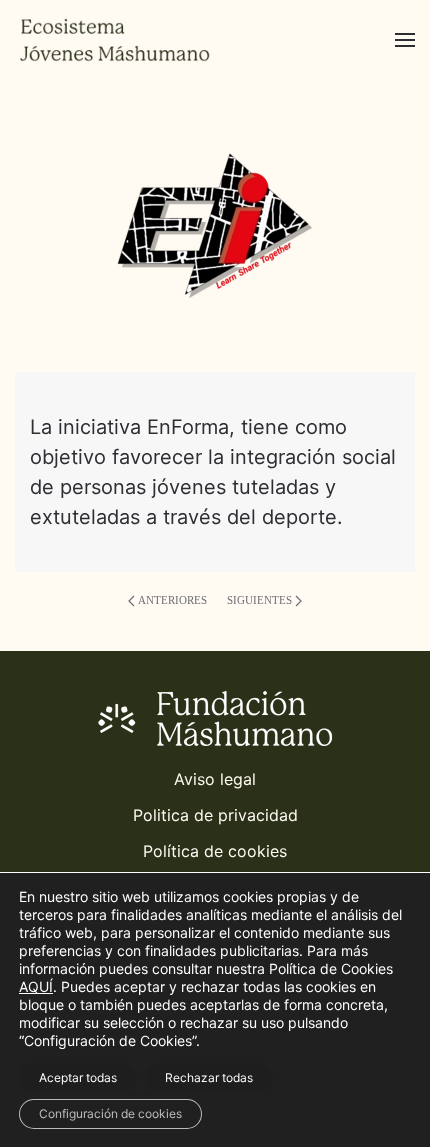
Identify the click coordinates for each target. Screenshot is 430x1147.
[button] (405, 40)
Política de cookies (215, 851)
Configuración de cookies (110, 1113)
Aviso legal (215, 779)
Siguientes (259, 600)
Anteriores (172, 600)
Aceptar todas (78, 1077)
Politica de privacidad (215, 815)
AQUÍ (36, 986)
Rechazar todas (209, 1077)
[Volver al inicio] (115, 40)
